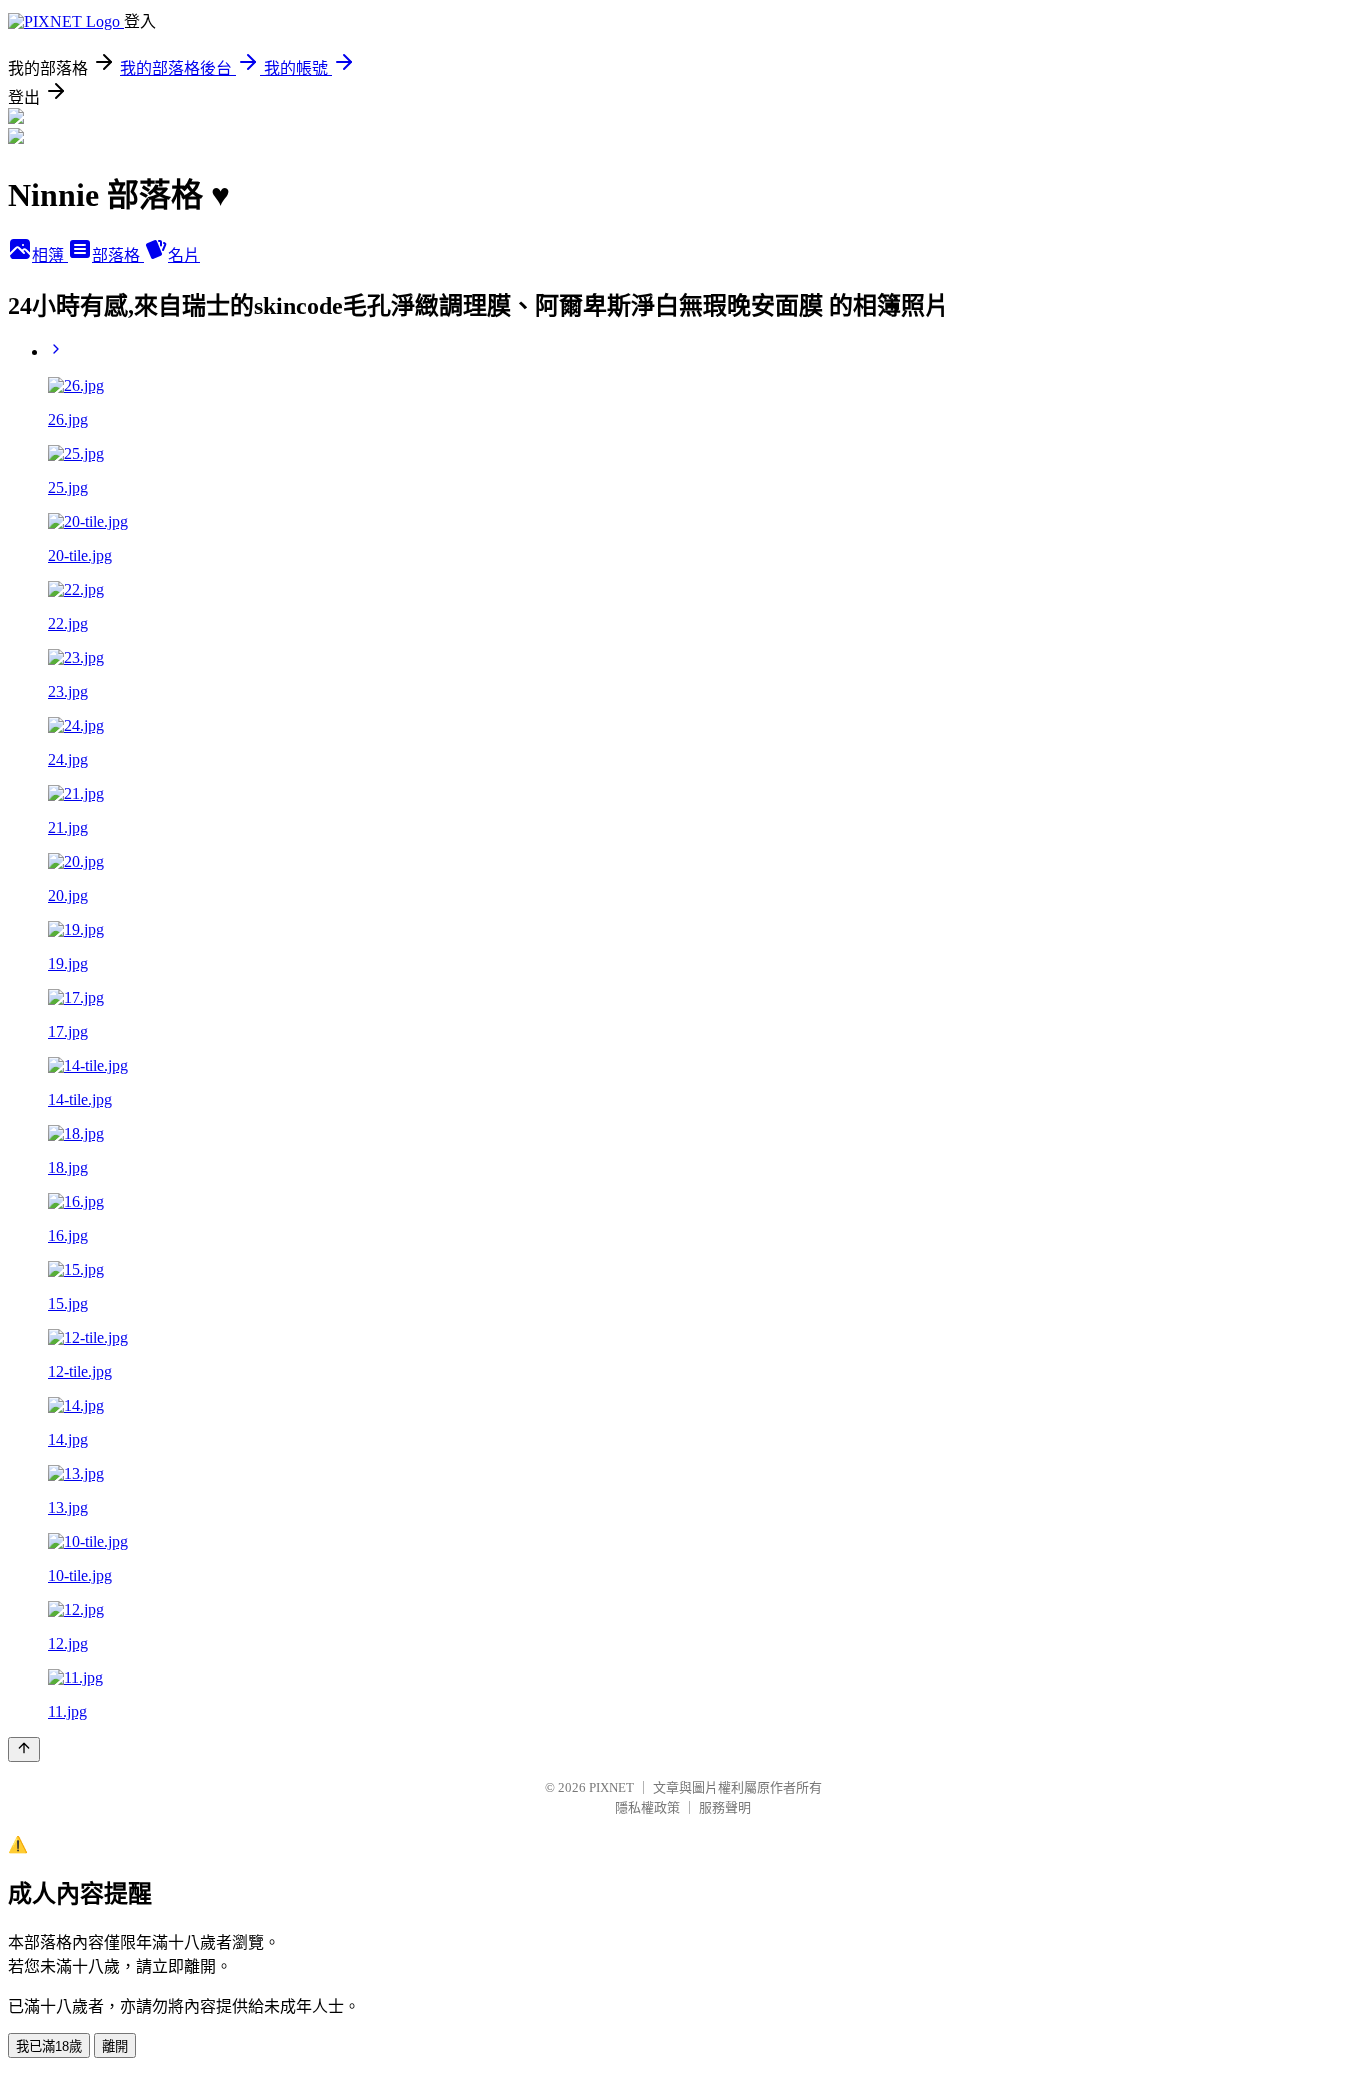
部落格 (118, 255)
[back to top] (24, 1749)
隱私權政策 (647, 1807)
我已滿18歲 (49, 2046)
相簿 (50, 255)
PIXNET (611, 1787)
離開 (115, 2046)
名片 (184, 255)
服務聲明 (725, 1807)
